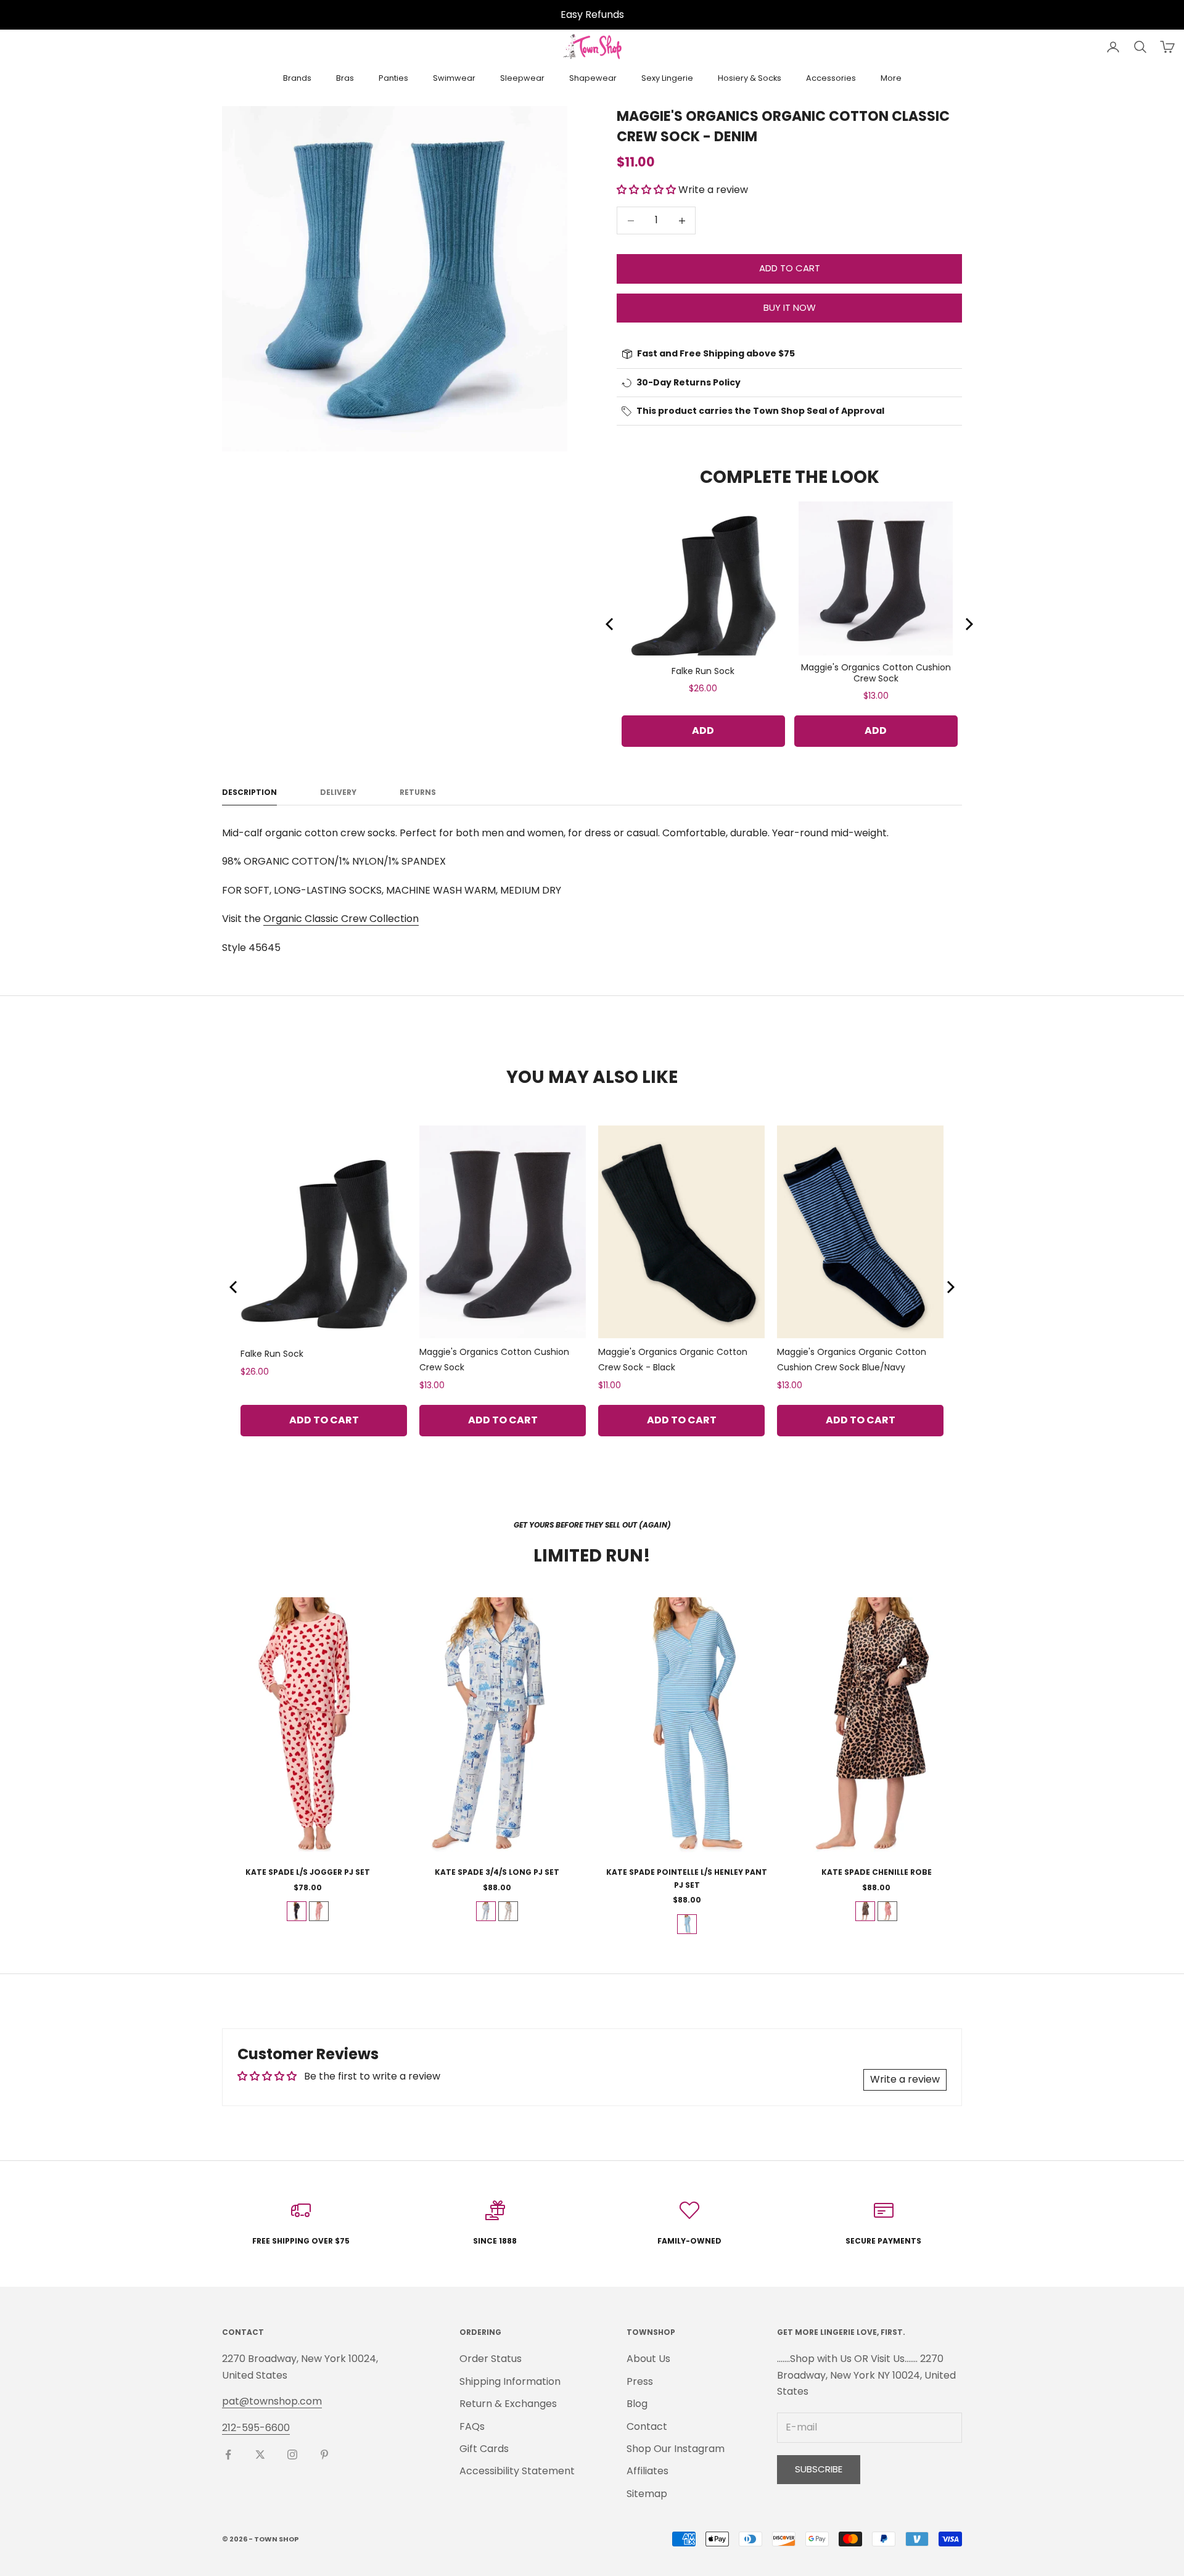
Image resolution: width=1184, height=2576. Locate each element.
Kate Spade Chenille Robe (877, 1872)
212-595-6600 (256, 2428)
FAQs (472, 2426)
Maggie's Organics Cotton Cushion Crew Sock (876, 673)
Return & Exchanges (508, 2404)
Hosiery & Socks (750, 78)
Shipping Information (510, 2381)
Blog (637, 2404)
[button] (647, 190)
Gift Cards (484, 2449)
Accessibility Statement (517, 2471)
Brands (297, 78)
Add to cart (790, 268)
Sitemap (647, 2494)
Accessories (831, 78)
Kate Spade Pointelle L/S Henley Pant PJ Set (687, 1878)
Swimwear (454, 78)
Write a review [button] (905, 2079)
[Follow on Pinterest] (324, 2455)
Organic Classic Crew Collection (341, 919)
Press (640, 2381)
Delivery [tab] (338, 792)
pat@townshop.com (272, 2401)
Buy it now (790, 307)
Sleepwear (522, 78)
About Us (648, 2359)
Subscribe (819, 2469)
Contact (647, 2426)
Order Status (491, 2359)
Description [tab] (249, 792)
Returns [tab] (418, 792)
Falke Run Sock (703, 671)
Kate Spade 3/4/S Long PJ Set (497, 1872)
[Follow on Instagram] (292, 2455)
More (891, 78)
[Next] (968, 624)
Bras (345, 78)
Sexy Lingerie (667, 78)
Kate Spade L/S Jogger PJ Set (308, 1872)
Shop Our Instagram (676, 2449)
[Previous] (610, 624)
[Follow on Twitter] (260, 2455)
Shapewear (593, 78)
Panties (393, 78)
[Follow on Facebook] (228, 2455)
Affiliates (647, 2471)
